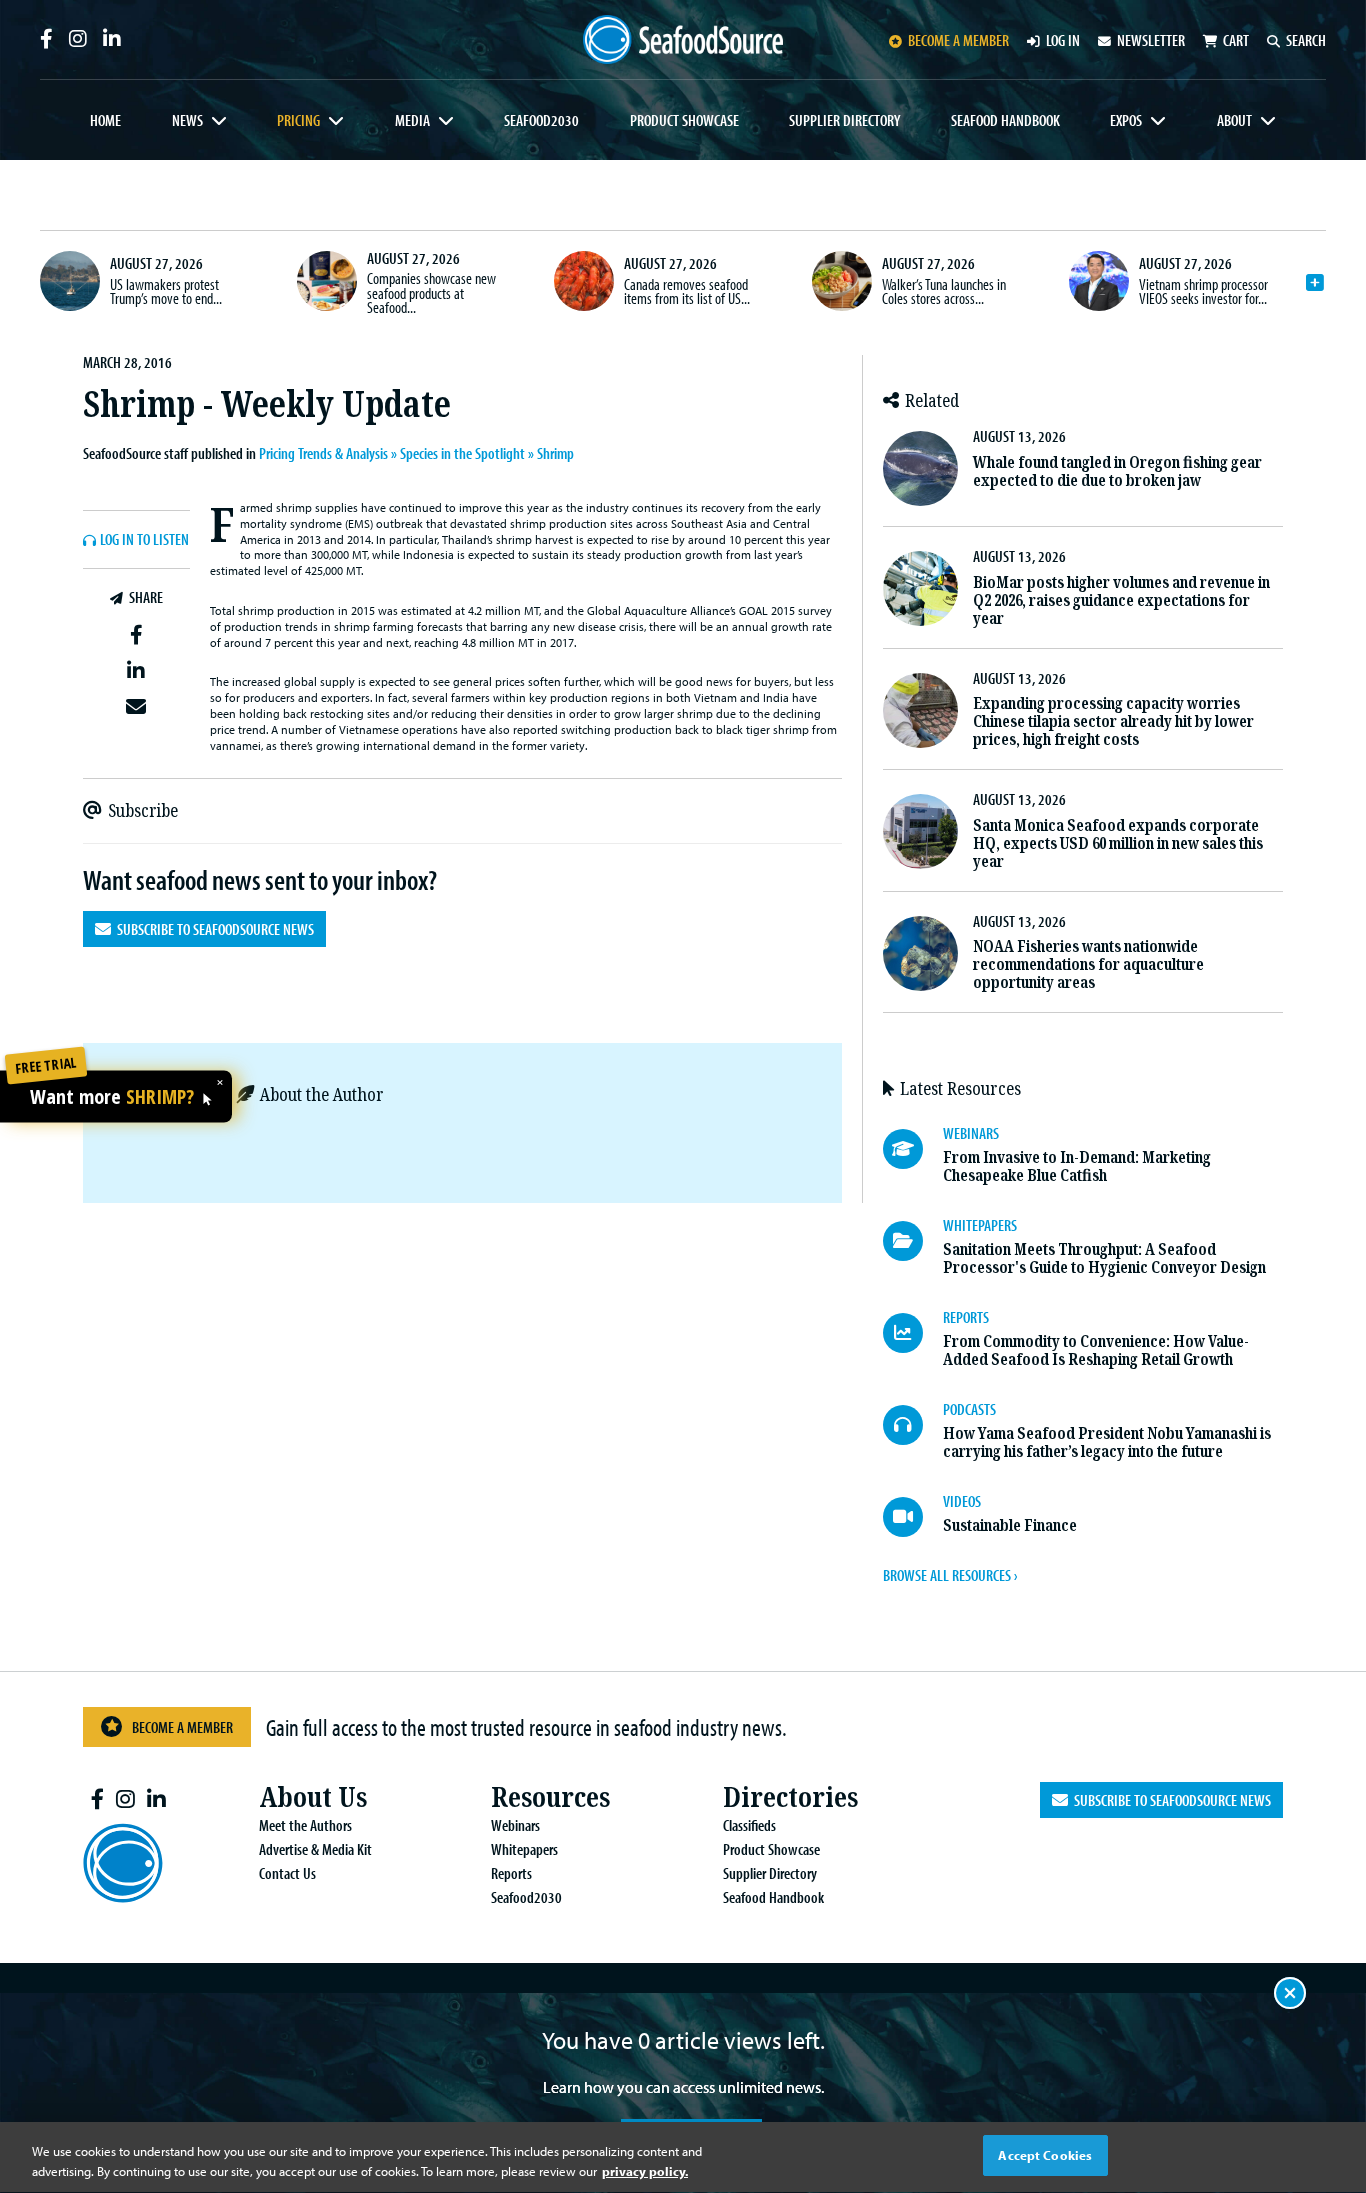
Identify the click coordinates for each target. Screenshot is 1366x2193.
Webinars (515, 1825)
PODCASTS (969, 1409)
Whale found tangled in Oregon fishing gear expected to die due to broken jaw (1117, 471)
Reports (511, 1873)
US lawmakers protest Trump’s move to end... (166, 291)
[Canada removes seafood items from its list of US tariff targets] (584, 281)
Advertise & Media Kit (315, 1849)
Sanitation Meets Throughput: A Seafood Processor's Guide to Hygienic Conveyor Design (1104, 1258)
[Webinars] (913, 1149)
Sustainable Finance (1010, 1525)
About (1234, 120)
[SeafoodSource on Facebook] (46, 39)
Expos (1126, 120)
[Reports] (913, 1333)
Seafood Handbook (1005, 120)
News (187, 120)
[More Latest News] (1315, 283)
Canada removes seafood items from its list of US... (687, 291)
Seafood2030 (541, 120)
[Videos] (913, 1517)
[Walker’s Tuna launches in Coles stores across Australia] (842, 281)
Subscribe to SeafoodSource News (212, 929)
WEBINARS (971, 1133)
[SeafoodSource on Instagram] (78, 39)
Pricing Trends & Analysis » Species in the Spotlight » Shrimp (416, 453)
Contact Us (287, 1873)
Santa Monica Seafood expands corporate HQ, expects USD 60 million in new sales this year (1118, 843)
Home (105, 120)
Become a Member (182, 1727)
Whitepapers (524, 1849)
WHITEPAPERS (980, 1225)
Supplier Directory (844, 120)
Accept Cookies (1045, 2155)
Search (1306, 40)
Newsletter (1151, 40)
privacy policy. (645, 2171)
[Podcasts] (913, 1425)
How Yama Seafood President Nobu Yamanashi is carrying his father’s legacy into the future (1107, 1442)
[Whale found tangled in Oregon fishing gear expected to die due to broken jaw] (920, 468)
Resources (550, 1797)
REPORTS (966, 1317)
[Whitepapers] (913, 1241)
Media (412, 120)
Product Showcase (684, 120)
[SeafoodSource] (683, 39)
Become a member (958, 40)
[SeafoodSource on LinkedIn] (112, 39)
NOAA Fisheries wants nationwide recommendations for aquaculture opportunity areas (1088, 964)
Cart (1236, 40)
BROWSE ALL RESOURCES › (950, 1575)
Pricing (298, 120)
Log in (1063, 40)
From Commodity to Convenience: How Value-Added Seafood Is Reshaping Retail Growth (1096, 1350)
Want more (112, 1098)
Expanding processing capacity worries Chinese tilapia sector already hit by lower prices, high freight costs (1113, 721)
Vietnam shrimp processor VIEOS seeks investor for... (1203, 291)
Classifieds (749, 1825)
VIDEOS (962, 1501)
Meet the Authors (305, 1825)
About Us (313, 1797)
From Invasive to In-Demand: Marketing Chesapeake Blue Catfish (1077, 1166)
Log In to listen (144, 540)
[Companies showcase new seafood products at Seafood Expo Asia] (327, 281)
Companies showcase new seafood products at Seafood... (431, 292)
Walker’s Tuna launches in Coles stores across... (944, 291)
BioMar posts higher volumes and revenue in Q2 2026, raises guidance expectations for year (1121, 600)
